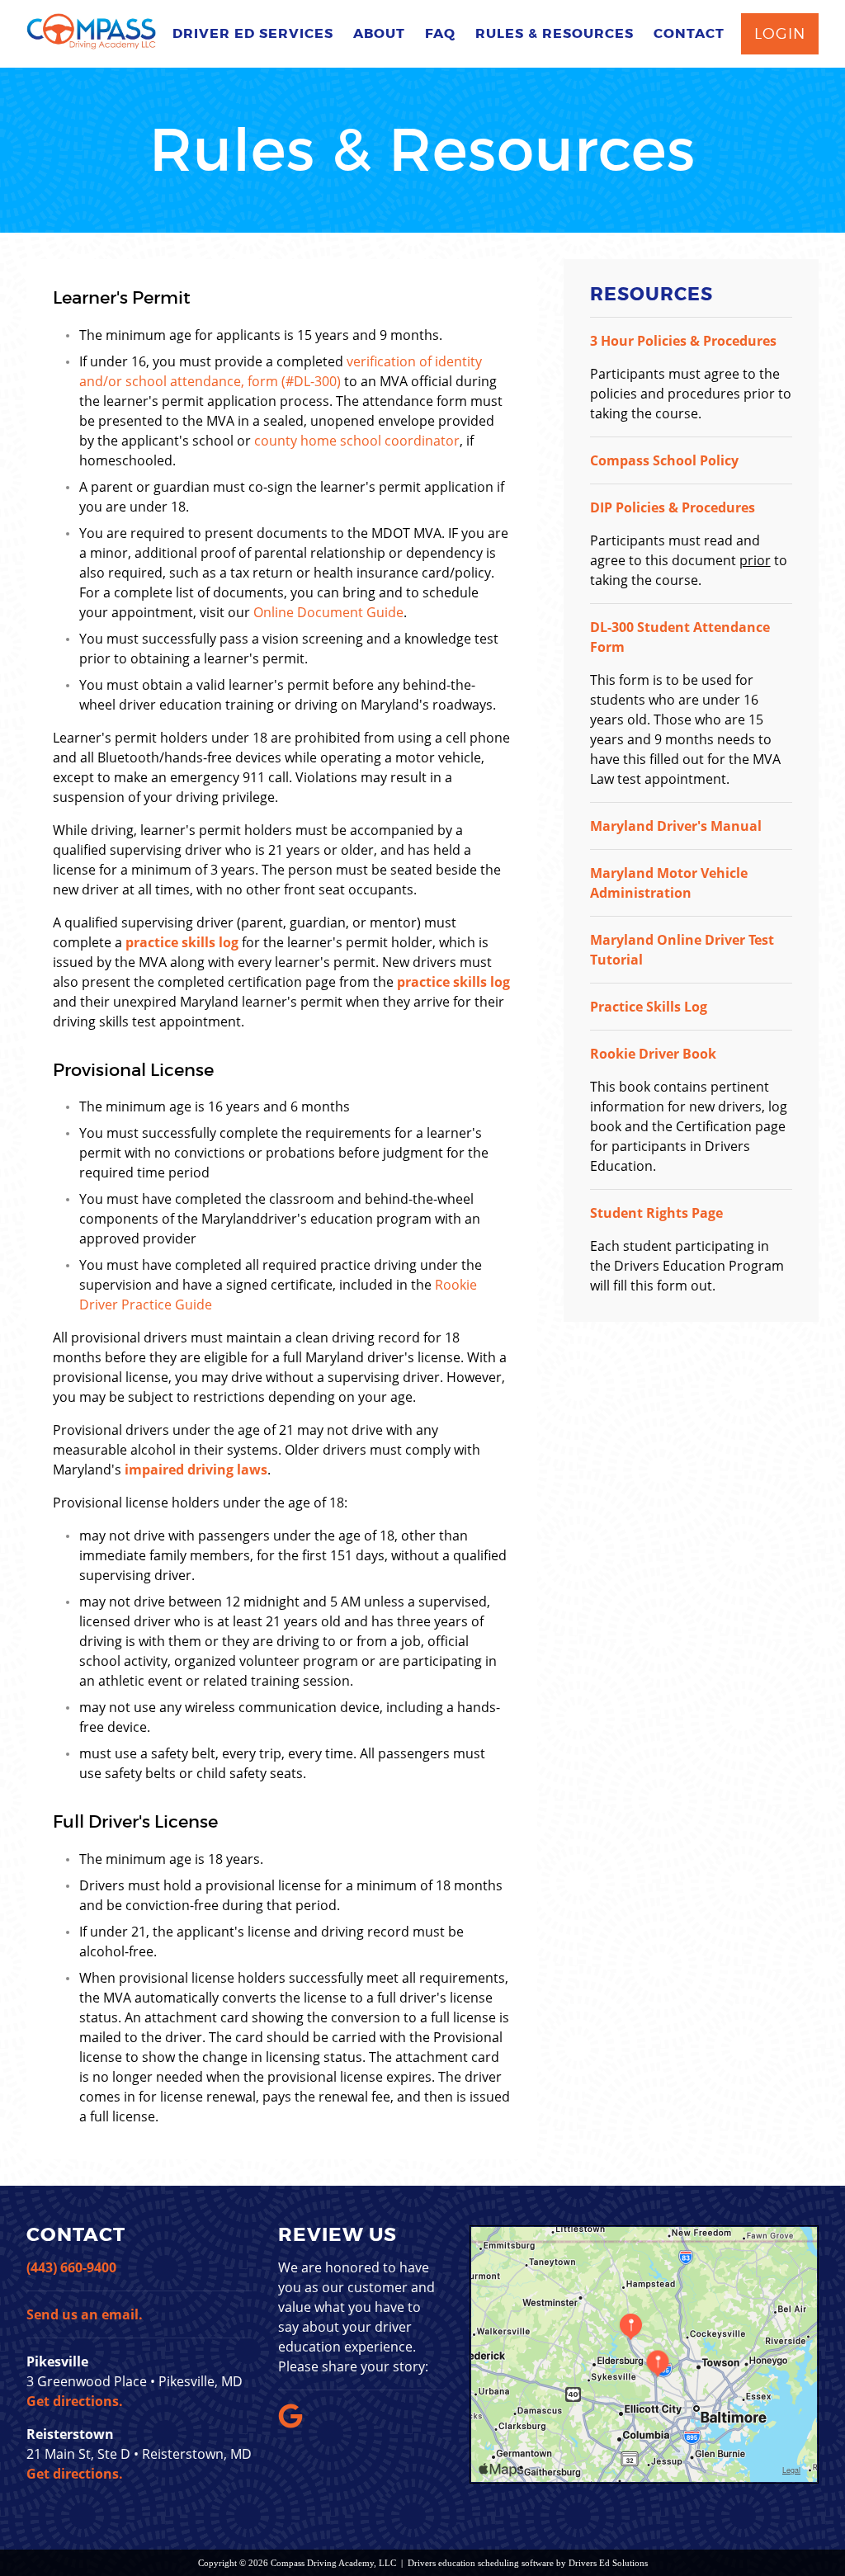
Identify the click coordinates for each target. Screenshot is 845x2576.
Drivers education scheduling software (481, 2563)
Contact (689, 33)
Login (780, 33)
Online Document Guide (328, 612)
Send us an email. (85, 2314)
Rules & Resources (555, 33)
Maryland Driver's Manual (676, 826)
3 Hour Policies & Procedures (683, 341)
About (379, 33)
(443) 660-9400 (71, 2267)
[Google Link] (294, 2423)
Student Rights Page (656, 1213)
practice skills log (182, 942)
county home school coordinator (357, 441)
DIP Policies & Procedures (673, 507)
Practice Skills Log (649, 1007)
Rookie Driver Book (653, 1054)
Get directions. (75, 2401)
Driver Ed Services (253, 33)
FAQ (440, 33)
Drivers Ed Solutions (608, 2563)
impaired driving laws (196, 1470)
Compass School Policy (664, 460)
